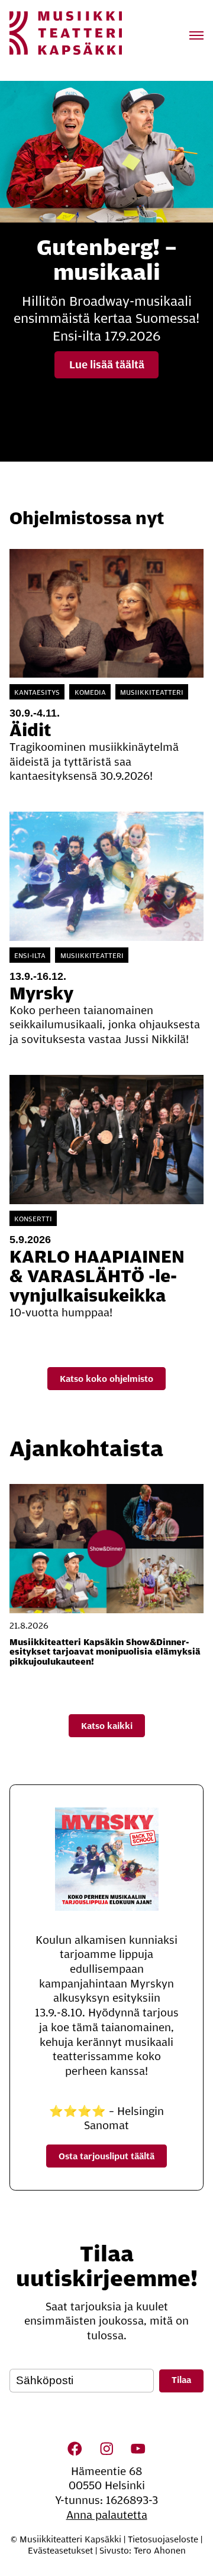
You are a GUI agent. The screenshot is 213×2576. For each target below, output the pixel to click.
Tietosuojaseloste (163, 2539)
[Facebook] (75, 2448)
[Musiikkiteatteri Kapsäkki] (66, 33)
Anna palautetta (107, 2515)
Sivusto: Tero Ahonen (143, 2551)
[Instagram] (106, 2448)
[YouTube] (138, 2448)
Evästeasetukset (60, 2551)
